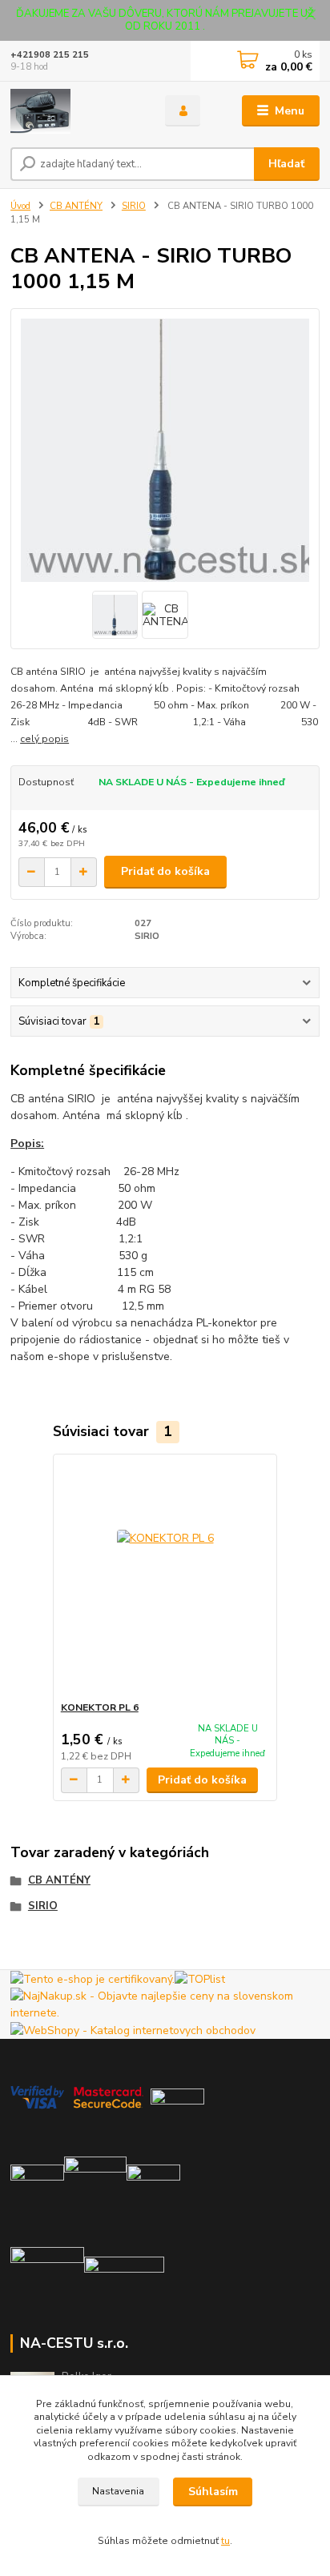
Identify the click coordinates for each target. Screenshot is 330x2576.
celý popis (44, 739)
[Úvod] (75, 111)
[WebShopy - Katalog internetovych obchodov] (133, 2030)
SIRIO (134, 206)
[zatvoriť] (310, 16)
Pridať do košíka (165, 871)
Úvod (20, 206)
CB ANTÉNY (76, 206)
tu (225, 2541)
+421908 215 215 (50, 55)
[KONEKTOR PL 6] (165, 1577)
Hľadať (286, 164)
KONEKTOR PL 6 (100, 1707)
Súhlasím (213, 2492)
